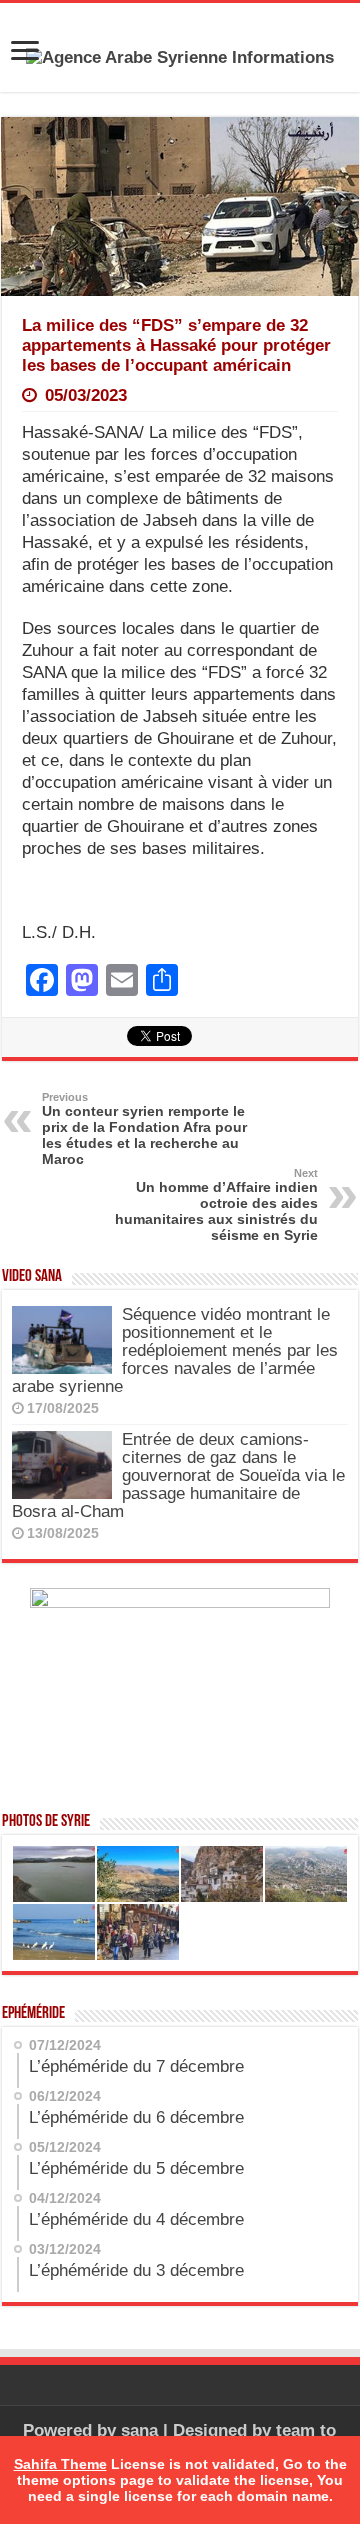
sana (139, 2430)
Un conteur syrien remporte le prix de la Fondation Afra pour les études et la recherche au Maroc (144, 1129)
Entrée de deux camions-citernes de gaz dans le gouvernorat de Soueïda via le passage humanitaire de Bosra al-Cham (178, 1475)
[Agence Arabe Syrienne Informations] (180, 56)
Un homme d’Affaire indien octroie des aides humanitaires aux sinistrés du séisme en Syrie (216, 1205)
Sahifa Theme (60, 2464)
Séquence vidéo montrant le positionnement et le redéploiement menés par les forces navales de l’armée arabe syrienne (175, 1350)
